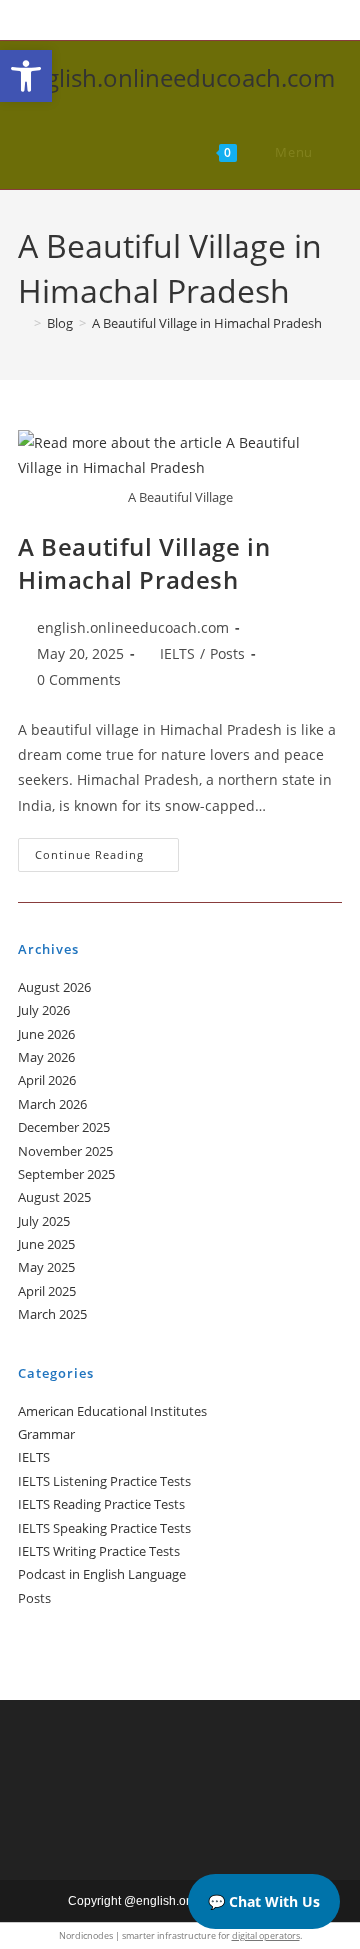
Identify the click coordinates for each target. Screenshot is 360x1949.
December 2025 (64, 1127)
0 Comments (79, 679)
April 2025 (47, 1291)
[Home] (23, 323)
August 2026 (54, 987)
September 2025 (66, 1174)
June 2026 (46, 1034)
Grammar (46, 1434)
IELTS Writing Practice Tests (99, 1551)
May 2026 (46, 1057)
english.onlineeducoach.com (176, 77)
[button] (26, 76)
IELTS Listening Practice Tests (104, 1481)
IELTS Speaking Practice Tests (104, 1528)
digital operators (266, 1935)
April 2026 (47, 1080)
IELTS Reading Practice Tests (101, 1504)
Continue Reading (107, 858)
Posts (227, 653)
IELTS (177, 653)
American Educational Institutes (112, 1411)
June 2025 (46, 1244)
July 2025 (44, 1221)
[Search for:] (329, 152)
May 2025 (46, 1267)
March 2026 (52, 1104)
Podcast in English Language (102, 1574)
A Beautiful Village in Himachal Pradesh (207, 323)
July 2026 (44, 1010)
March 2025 (52, 1314)
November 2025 (65, 1151)
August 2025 (54, 1197)
